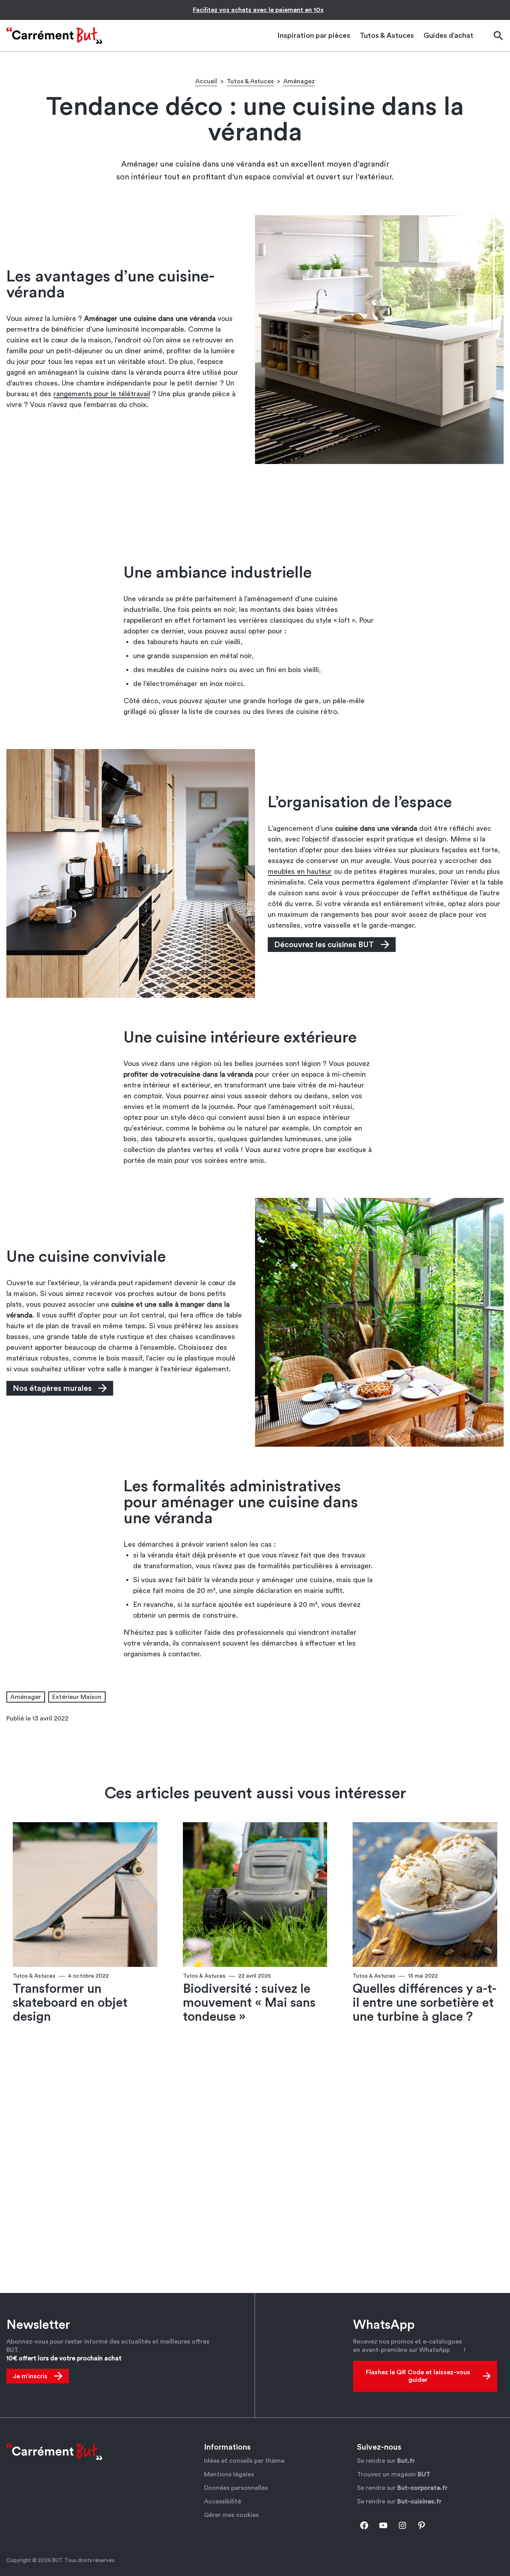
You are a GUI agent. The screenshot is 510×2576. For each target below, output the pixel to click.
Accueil (206, 81)
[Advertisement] (255, 514)
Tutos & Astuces (250, 81)
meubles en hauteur (300, 871)
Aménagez (299, 81)
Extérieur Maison (77, 1697)
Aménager (26, 1697)
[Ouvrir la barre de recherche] (498, 36)
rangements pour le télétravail (102, 394)
